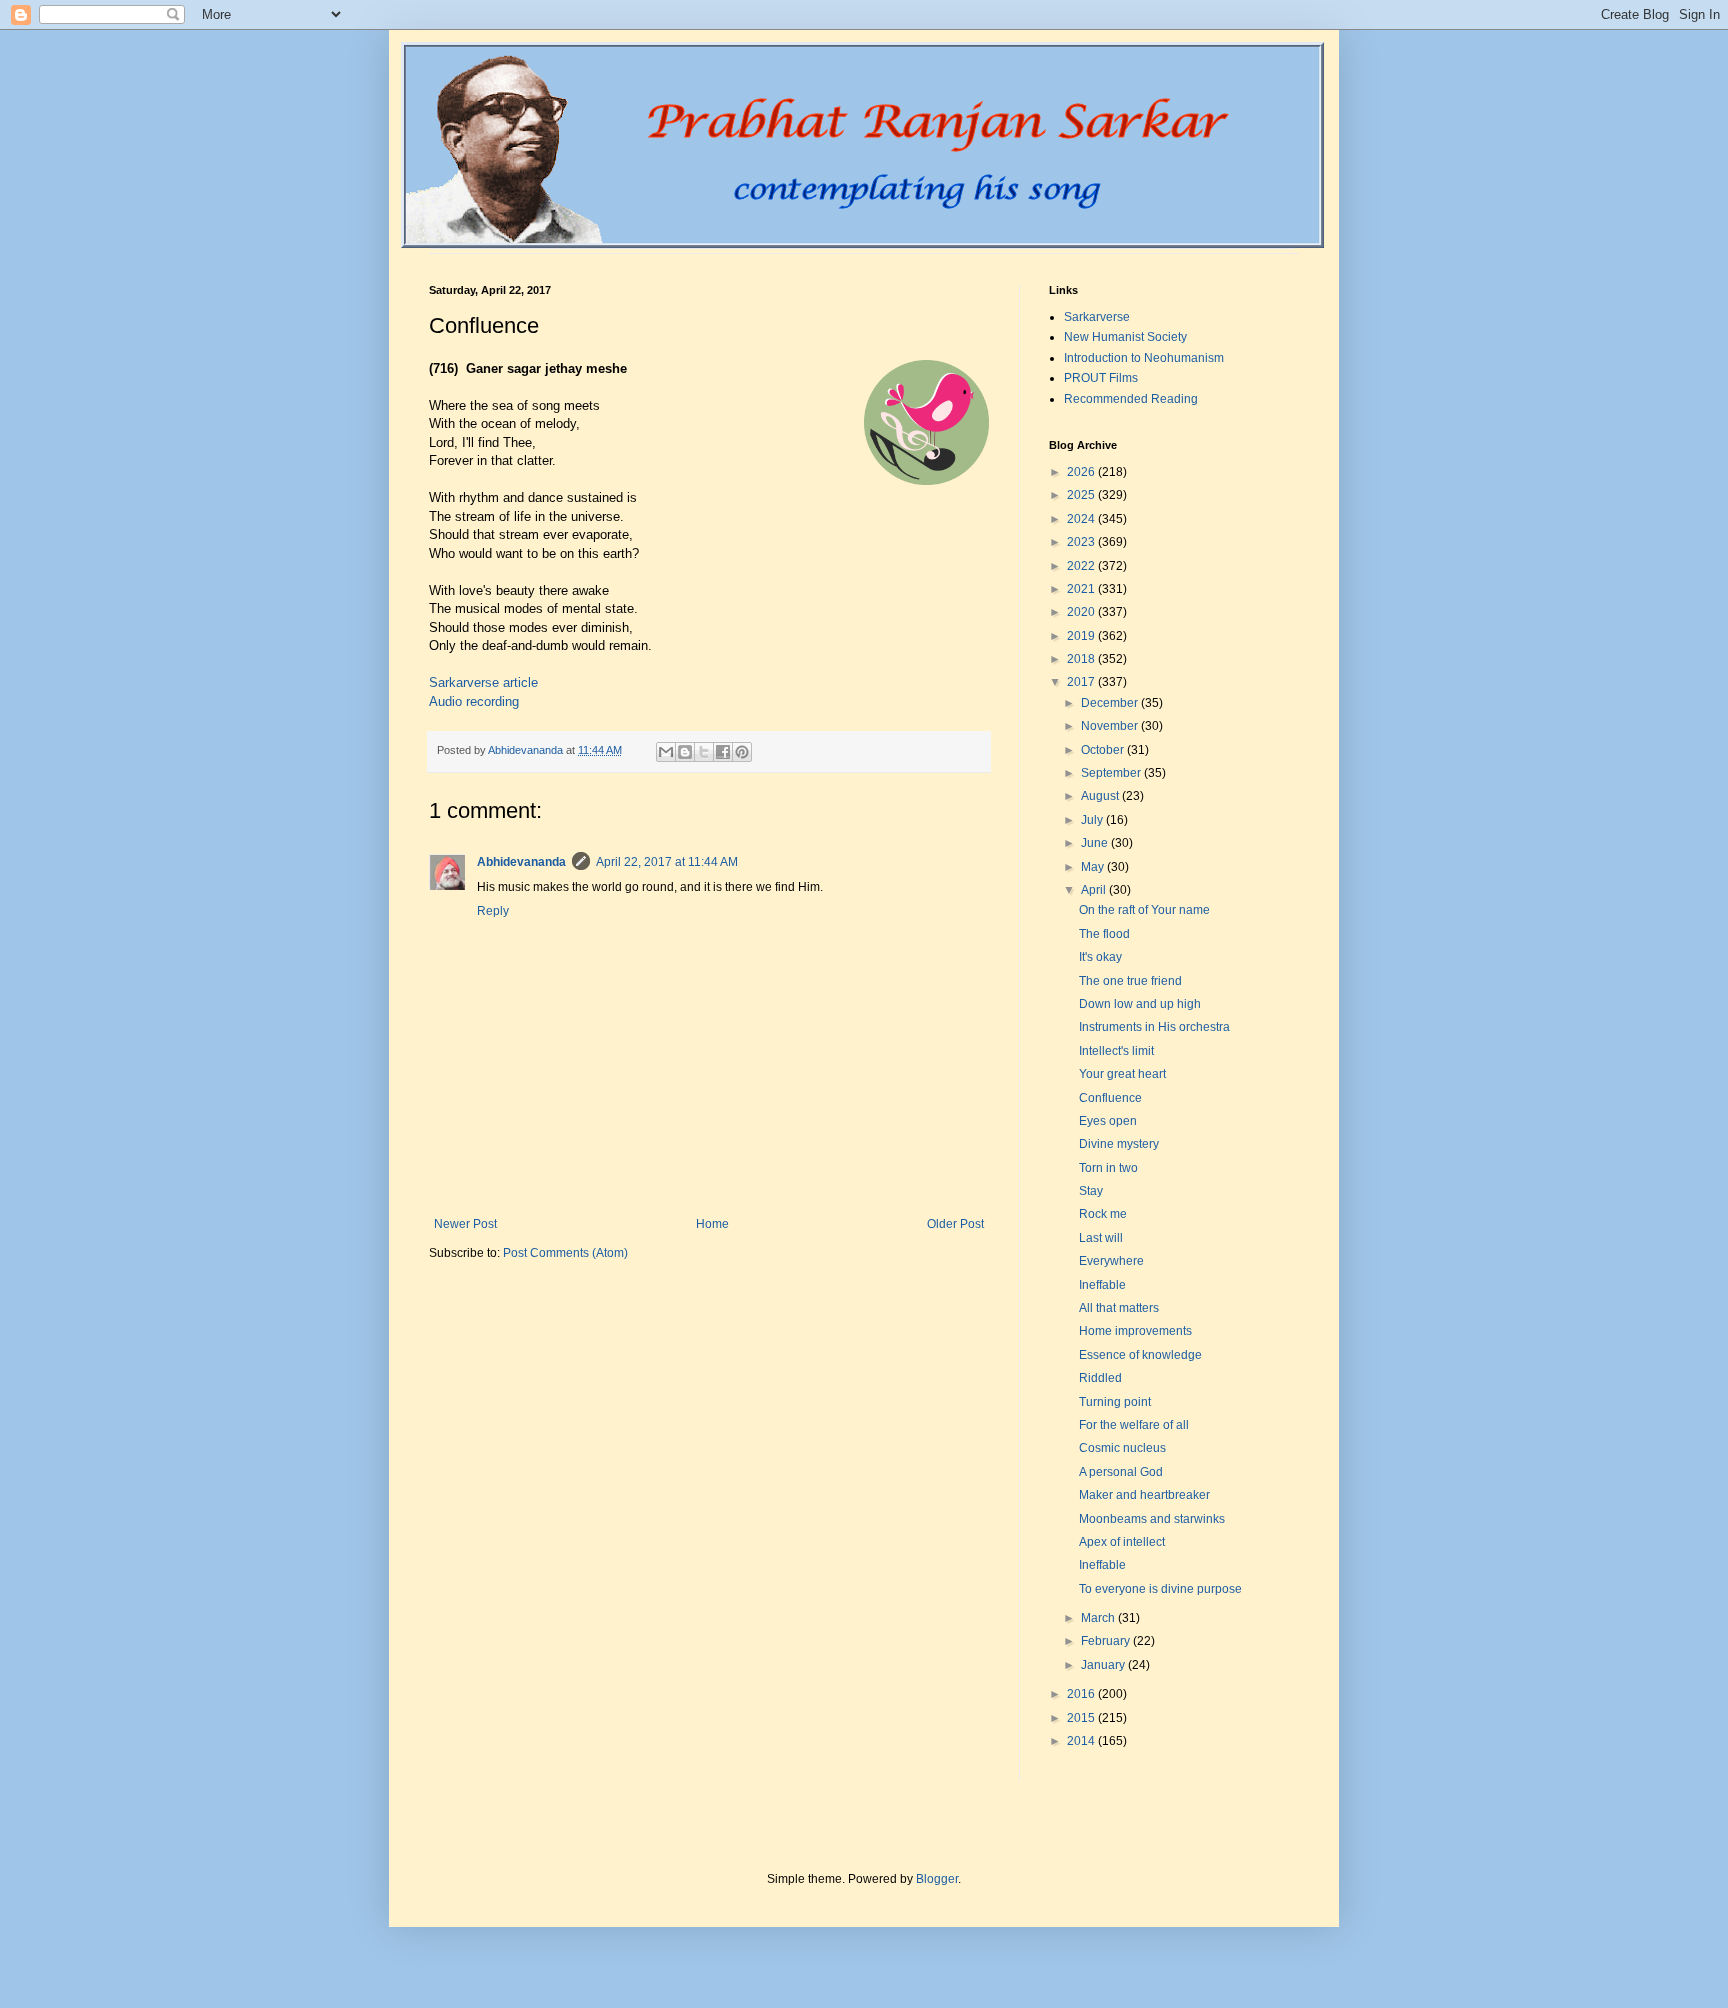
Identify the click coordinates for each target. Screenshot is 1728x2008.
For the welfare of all (1134, 1425)
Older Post (955, 1224)
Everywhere (1111, 1261)
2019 (1082, 636)
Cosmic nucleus (1122, 1448)
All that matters (1119, 1308)
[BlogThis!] (685, 752)
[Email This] (666, 752)
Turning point (1115, 1402)
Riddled (1100, 1378)
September (1112, 773)
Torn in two (1108, 1168)
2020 (1082, 612)
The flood (1104, 934)
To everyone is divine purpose (1160, 1589)
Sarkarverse (1097, 317)
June (1096, 843)
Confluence (1110, 1098)
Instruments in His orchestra (1154, 1027)
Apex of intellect (1122, 1542)
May (1094, 867)
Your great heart (1122, 1074)
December (1111, 703)
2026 (1082, 472)
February (1107, 1641)
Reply (493, 911)
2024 (1082, 519)
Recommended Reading (1131, 399)
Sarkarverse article (483, 682)
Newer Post (465, 1224)
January (1104, 1665)
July (1093, 820)
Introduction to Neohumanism (1144, 358)
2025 (1082, 495)
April (1095, 890)
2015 (1082, 1718)
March (1099, 1618)
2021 (1082, 589)
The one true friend (1130, 981)
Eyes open (1108, 1121)
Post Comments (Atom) (565, 1253)
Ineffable (1102, 1285)
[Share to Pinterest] (742, 752)
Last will (1101, 1238)
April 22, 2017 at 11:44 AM (667, 862)
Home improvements (1135, 1331)
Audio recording (474, 701)
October (1104, 750)
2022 (1082, 566)
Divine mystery (1119, 1144)
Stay (1091, 1191)
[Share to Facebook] (723, 752)
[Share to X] (704, 752)
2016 (1082, 1694)
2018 (1082, 659)
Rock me (1103, 1214)
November (1111, 726)
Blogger (937, 1879)
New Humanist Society (1125, 337)
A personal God (1121, 1472)
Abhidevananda (521, 862)
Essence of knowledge (1140, 1355)
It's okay (1100, 957)
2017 (1082, 682)
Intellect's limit (1116, 1051)
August (1101, 796)
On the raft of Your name (1144, 910)
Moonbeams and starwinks (1152, 1519)
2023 (1082, 542)
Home (712, 1224)
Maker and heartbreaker (1144, 1495)
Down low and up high (1140, 1004)
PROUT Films (1101, 378)
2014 (1082, 1741)
